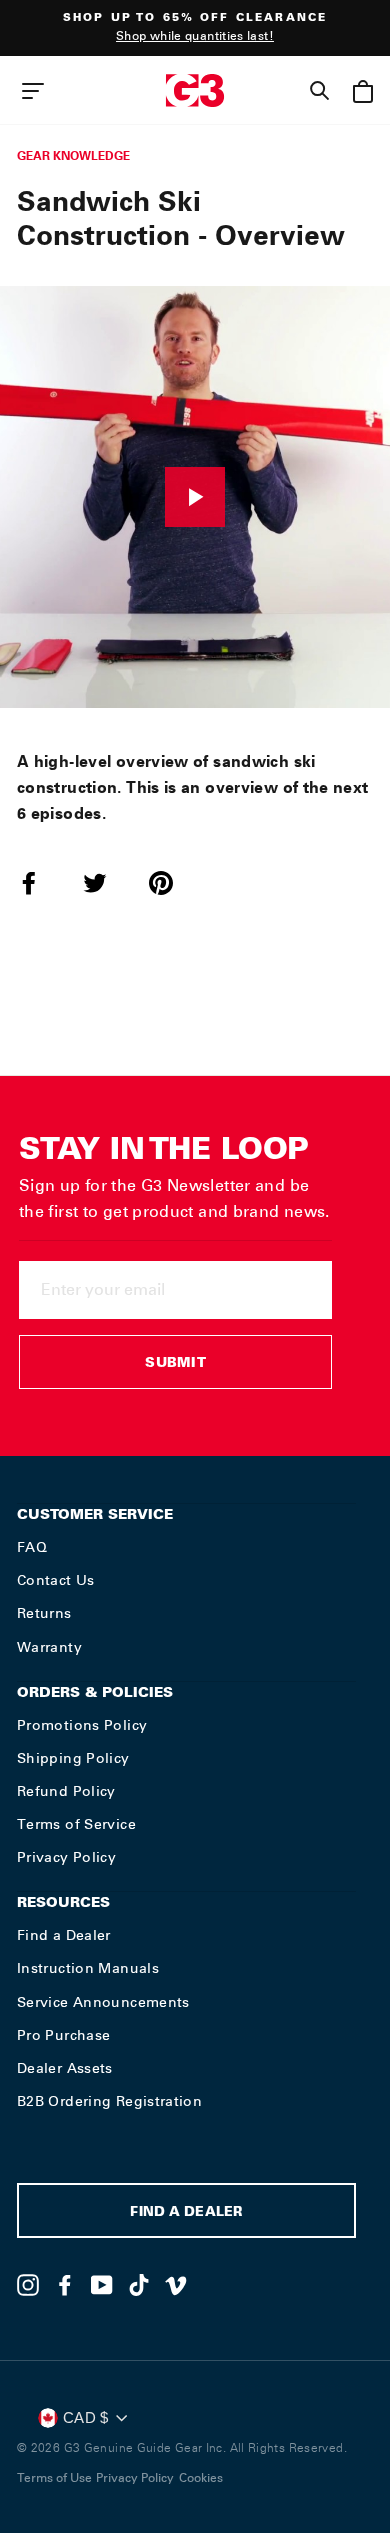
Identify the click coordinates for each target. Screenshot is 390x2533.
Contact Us (56, 1580)
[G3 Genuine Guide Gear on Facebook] (65, 2285)
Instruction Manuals (88, 1968)
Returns (44, 1613)
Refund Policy (66, 1791)
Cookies (201, 2478)
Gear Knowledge (73, 155)
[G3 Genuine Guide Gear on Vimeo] (176, 2285)
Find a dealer (186, 2213)
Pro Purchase (63, 2035)
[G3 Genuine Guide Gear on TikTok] (139, 2285)
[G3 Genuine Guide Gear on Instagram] (28, 2285)
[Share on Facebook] (41, 883)
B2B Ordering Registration (109, 2101)
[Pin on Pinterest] (173, 883)
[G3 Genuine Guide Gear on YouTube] (102, 2285)
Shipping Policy (73, 1758)
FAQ (32, 1547)
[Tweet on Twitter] (107, 883)
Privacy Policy (66, 1857)
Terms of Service (76, 1824)
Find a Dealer (64, 1935)
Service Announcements (103, 2002)
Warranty (49, 1647)
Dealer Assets (65, 2068)
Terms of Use (54, 2478)
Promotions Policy (82, 1725)
